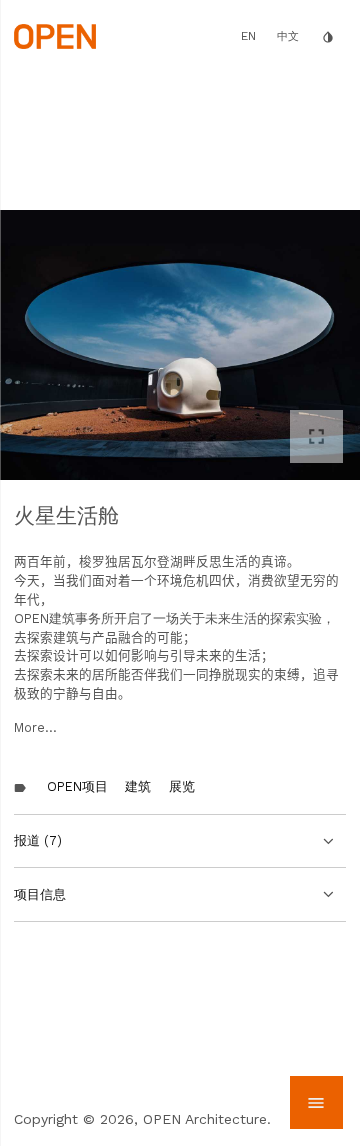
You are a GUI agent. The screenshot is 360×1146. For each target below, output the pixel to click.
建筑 (138, 786)
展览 (182, 786)
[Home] (54, 35)
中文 (288, 36)
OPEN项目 (77, 786)
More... (35, 727)
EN (248, 36)
